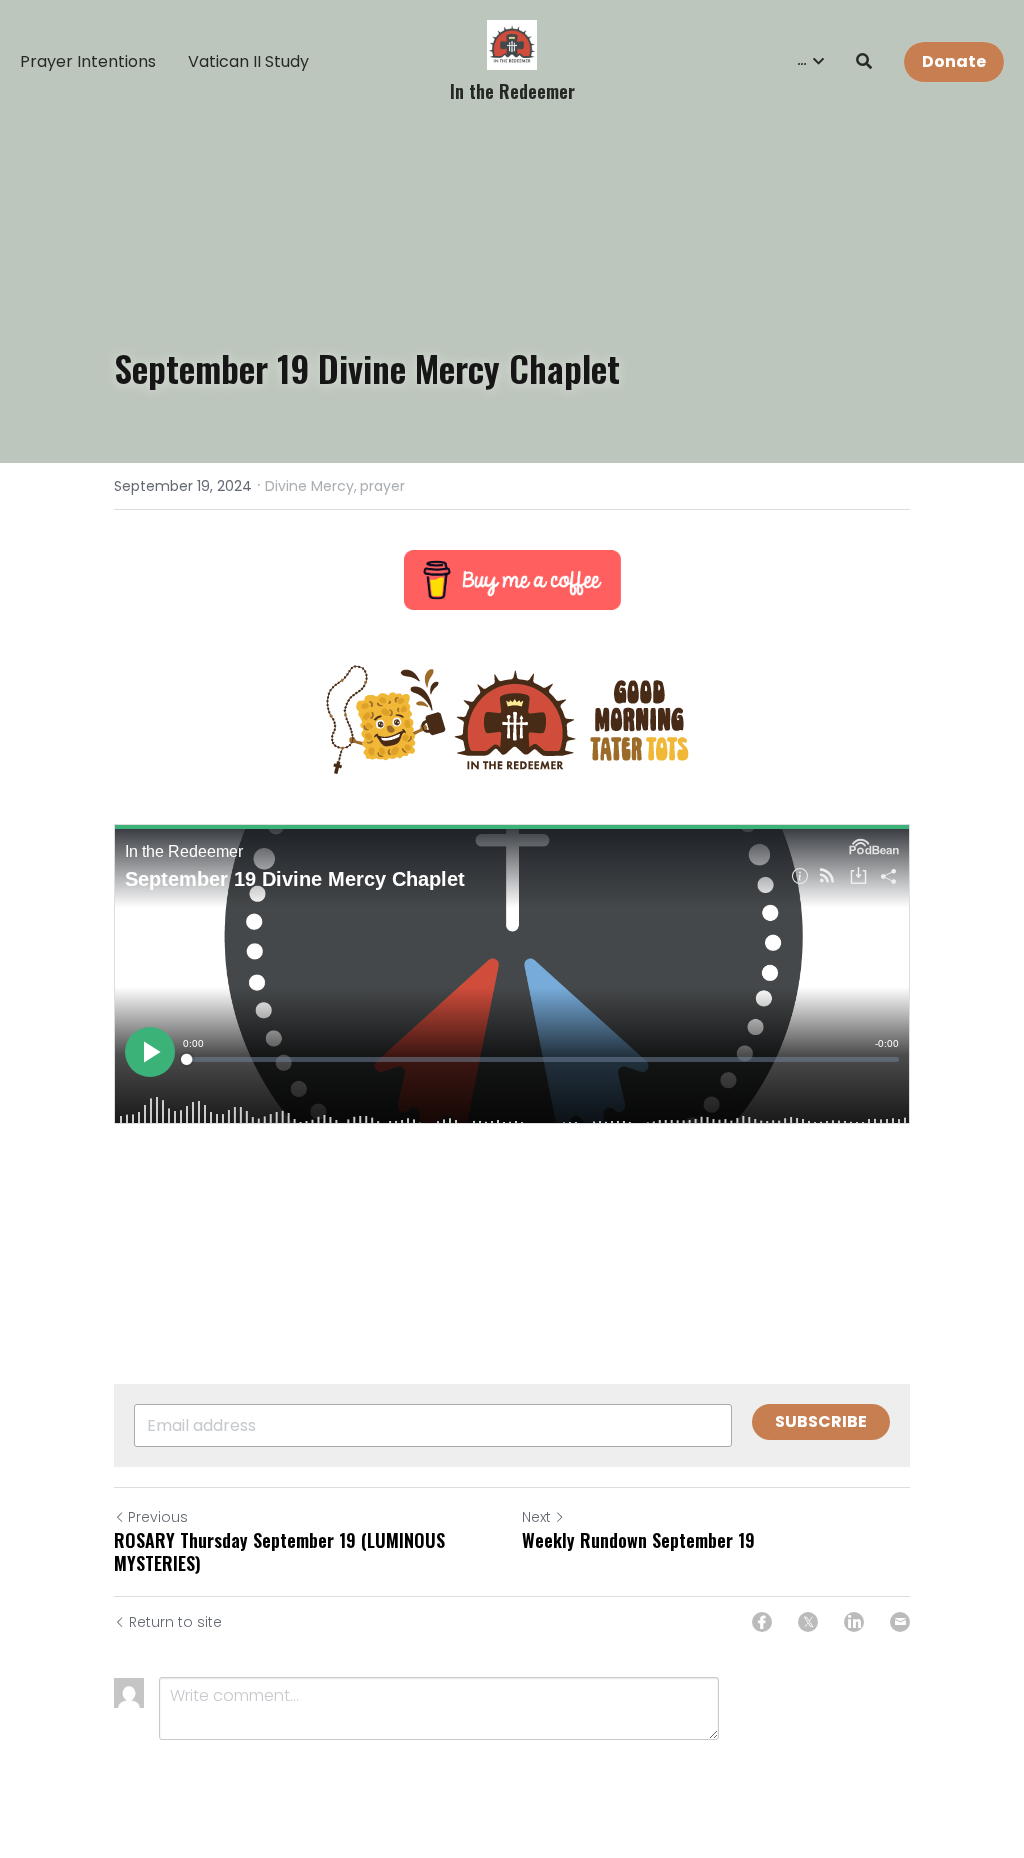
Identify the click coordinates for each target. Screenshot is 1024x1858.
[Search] (864, 61)
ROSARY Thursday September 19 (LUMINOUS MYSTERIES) (279, 1551)
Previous (158, 1517)
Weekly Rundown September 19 (638, 1540)
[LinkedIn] (854, 1622)
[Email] (900, 1622)
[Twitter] (808, 1622)
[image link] (512, 43)
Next (536, 1517)
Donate (954, 61)
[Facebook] (762, 1622)
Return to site (175, 1622)
